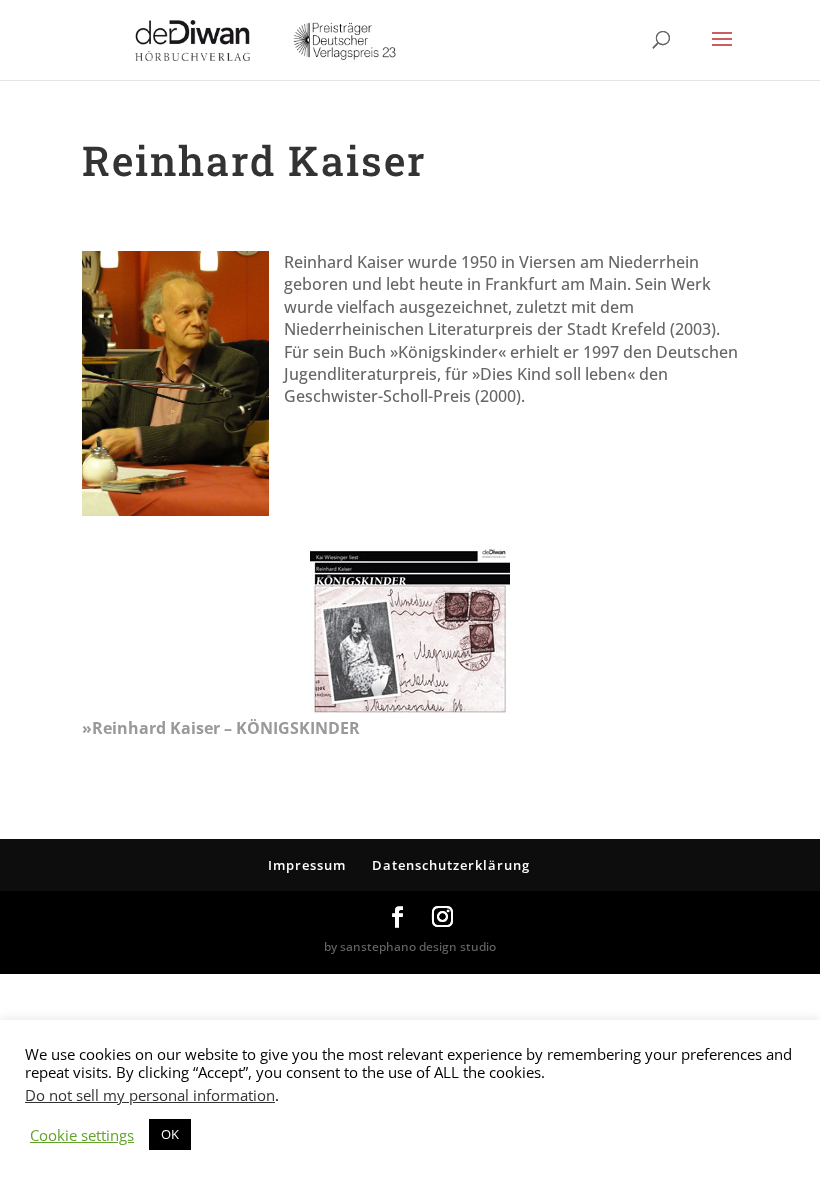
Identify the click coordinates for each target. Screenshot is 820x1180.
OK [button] (170, 1134)
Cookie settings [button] (82, 1135)
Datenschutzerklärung (451, 865)
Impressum (307, 865)
